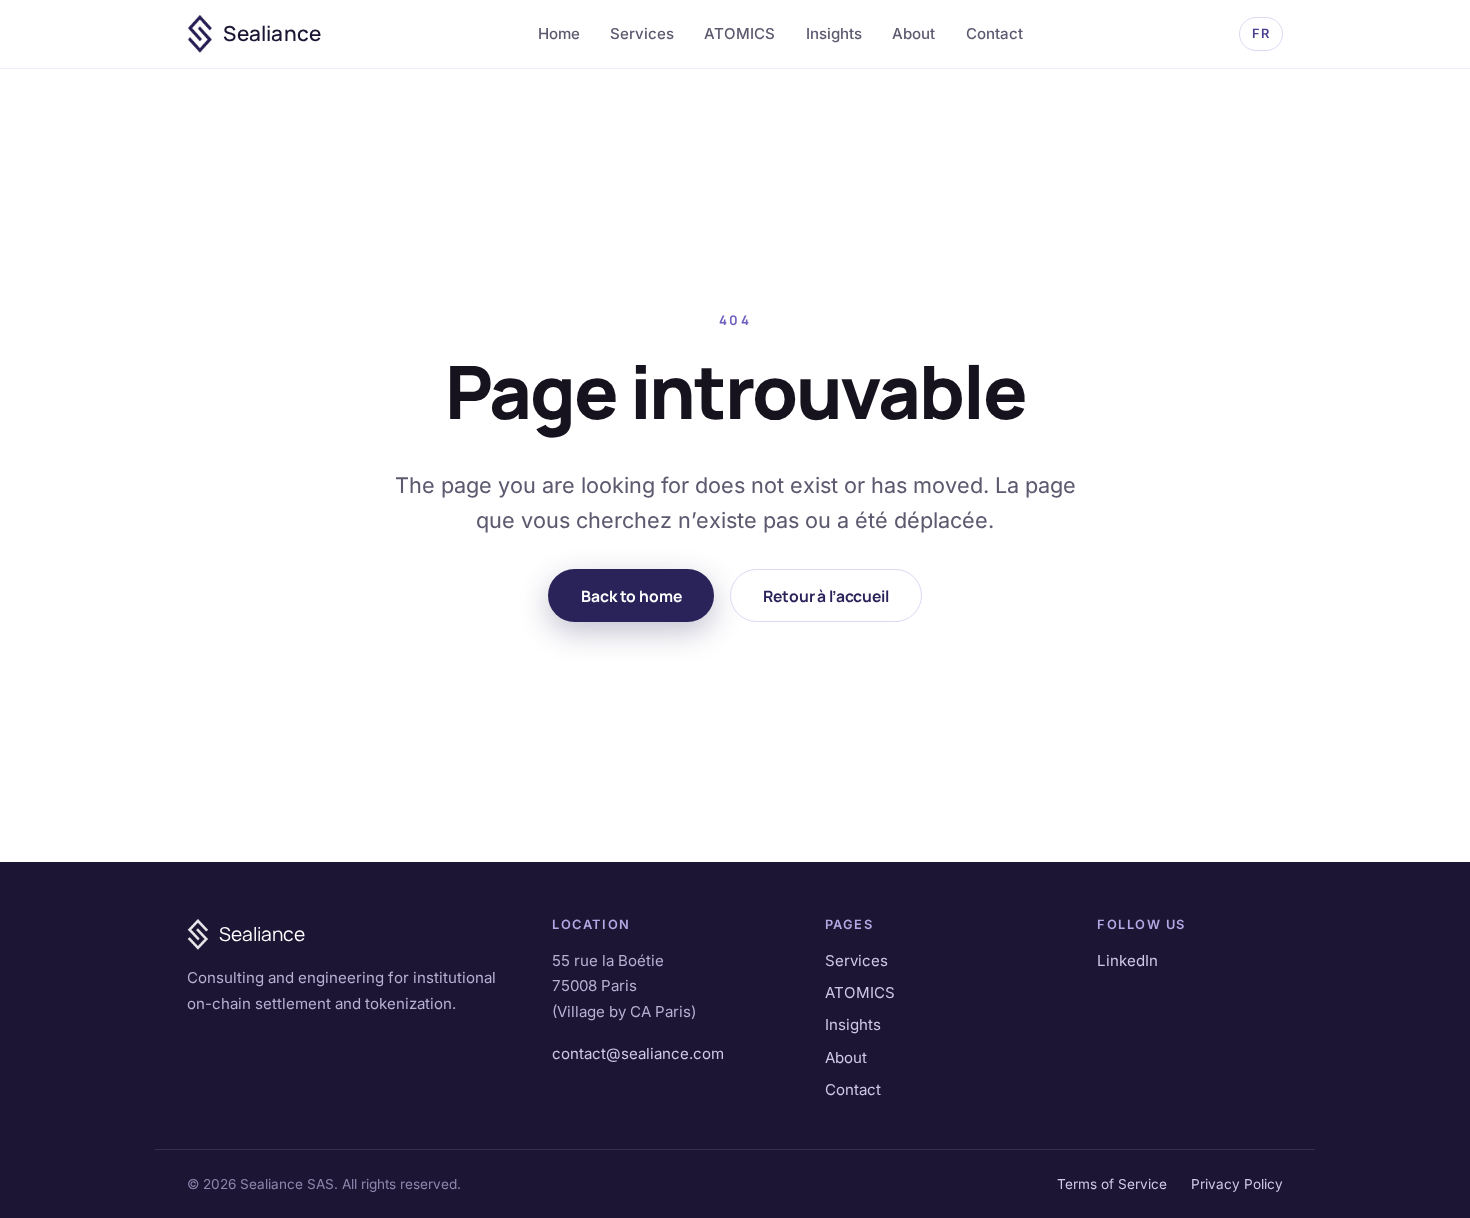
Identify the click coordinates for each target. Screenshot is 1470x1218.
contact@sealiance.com (638, 1053)
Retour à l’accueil (825, 596)
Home (559, 33)
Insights (834, 33)
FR (1261, 33)
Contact (994, 33)
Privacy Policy (1237, 1184)
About (913, 33)
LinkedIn (1127, 960)
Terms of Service (1112, 1184)
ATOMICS (739, 33)
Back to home (631, 596)
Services (642, 33)
